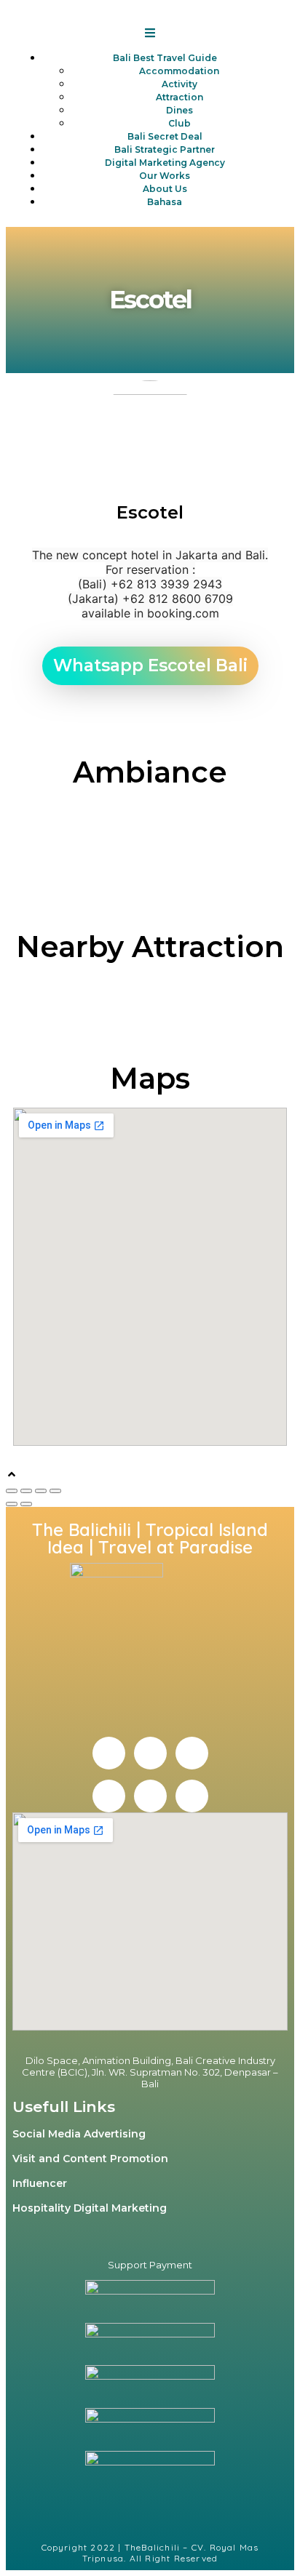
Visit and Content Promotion (90, 2159)
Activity (179, 84)
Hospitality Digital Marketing (90, 2208)
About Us (165, 189)
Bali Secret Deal (165, 136)
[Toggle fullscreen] (41, 1491)
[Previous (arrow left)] (12, 1504)
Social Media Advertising (79, 2134)
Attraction (179, 97)
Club (179, 123)
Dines (179, 110)
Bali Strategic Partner (165, 149)
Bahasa (165, 202)
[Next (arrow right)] (26, 1504)
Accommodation (179, 71)
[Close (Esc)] (12, 1491)
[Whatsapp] (150, 1796)
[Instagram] (150, 1753)
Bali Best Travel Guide (165, 58)
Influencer (40, 2183)
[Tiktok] (192, 1796)
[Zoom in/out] (55, 1491)
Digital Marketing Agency (165, 163)
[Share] (26, 1491)
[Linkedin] (192, 1753)
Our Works (165, 176)
